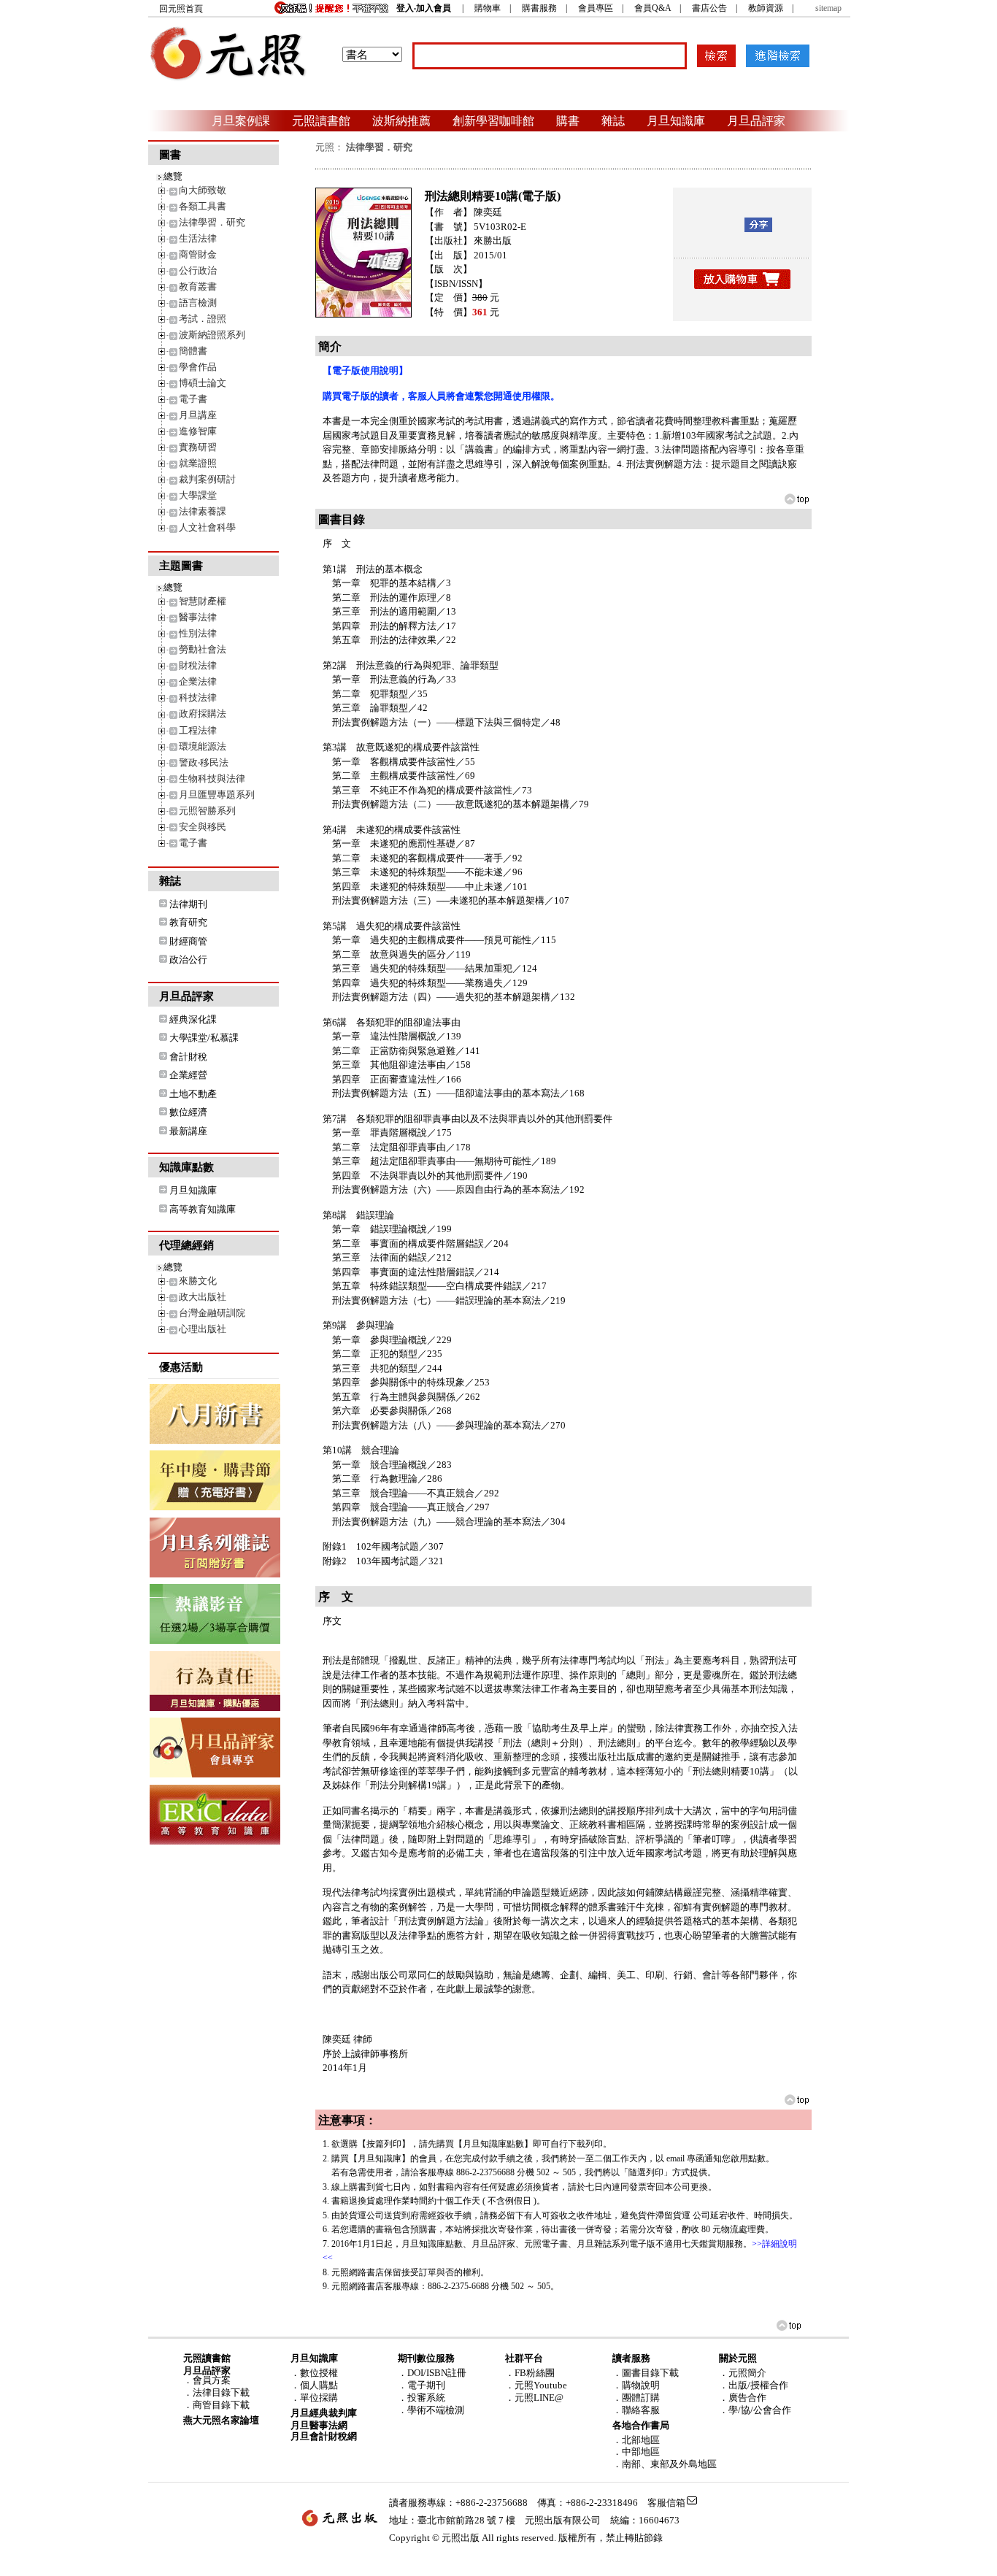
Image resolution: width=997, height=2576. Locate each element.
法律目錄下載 (221, 2392)
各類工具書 (203, 206)
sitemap (828, 8)
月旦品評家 (756, 120)
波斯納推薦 (401, 120)
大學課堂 (198, 495)
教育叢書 (198, 287)
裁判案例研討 (207, 479)
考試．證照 (203, 319)
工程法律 (198, 730)
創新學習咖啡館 (493, 120)
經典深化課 (193, 1019)
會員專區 (596, 8)
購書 (568, 120)
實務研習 (198, 447)
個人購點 (319, 2385)
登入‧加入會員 (424, 8)
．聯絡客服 (636, 2410)
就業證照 (198, 463)
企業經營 (188, 1075)
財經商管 (188, 941)
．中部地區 (636, 2452)
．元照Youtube (536, 2385)
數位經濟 (188, 1112)
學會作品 (198, 367)
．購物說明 (636, 2385)
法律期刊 (188, 904)
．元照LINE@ (534, 2398)
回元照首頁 (181, 9)
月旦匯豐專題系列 (217, 795)
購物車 (488, 8)
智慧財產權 (203, 601)
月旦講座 (198, 415)
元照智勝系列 (207, 811)
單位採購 (319, 2398)
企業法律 (198, 681)
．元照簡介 (743, 2373)
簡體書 (193, 351)
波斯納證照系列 (212, 335)
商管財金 (198, 254)
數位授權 (319, 2373)
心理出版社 (203, 1329)
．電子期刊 (421, 2385)
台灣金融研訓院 (212, 1313)
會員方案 (212, 2380)
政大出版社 (203, 1297)
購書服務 (539, 8)
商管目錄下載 (221, 2405)
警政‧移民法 (204, 762)
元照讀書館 (321, 120)
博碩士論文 (203, 383)
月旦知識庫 (676, 120)
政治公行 (188, 960)
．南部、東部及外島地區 (665, 2464)
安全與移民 (203, 827)
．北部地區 (636, 2440)
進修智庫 (198, 431)
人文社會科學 (207, 527)
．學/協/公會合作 (755, 2410)
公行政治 (198, 270)
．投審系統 (421, 2398)
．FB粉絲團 (530, 2373)
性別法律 (198, 633)
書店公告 (709, 8)
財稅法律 (198, 665)
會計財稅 (188, 1057)
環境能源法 (203, 746)
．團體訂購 (636, 2398)
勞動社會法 (203, 649)
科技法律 (198, 697)
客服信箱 (666, 2503)
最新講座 (188, 1131)
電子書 (193, 399)
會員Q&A (653, 8)
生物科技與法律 (212, 778)
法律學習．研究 (212, 222)
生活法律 (198, 238)
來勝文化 (198, 1281)
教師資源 (766, 8)
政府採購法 (203, 714)
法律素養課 (203, 511)
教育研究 (188, 922)
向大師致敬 (203, 190)
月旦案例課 (241, 120)
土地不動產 (193, 1094)
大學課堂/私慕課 (204, 1038)
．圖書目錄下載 (646, 2373)
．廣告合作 (743, 2398)
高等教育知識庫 (203, 1209)
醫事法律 (198, 617)
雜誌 (613, 120)
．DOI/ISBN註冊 (432, 2373)
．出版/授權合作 (754, 2385)
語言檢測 (198, 303)
